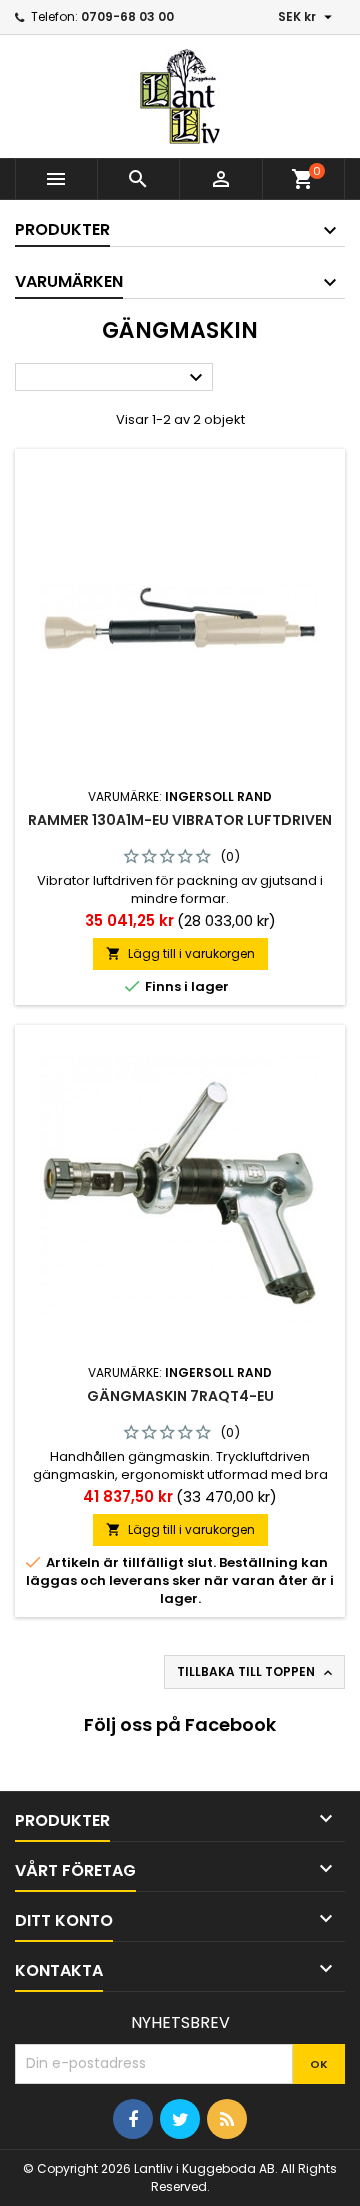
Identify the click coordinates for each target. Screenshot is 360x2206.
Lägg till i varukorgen (180, 953)
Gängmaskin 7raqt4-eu (180, 1396)
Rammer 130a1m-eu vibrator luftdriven (180, 820)
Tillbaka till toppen (256, 1672)
